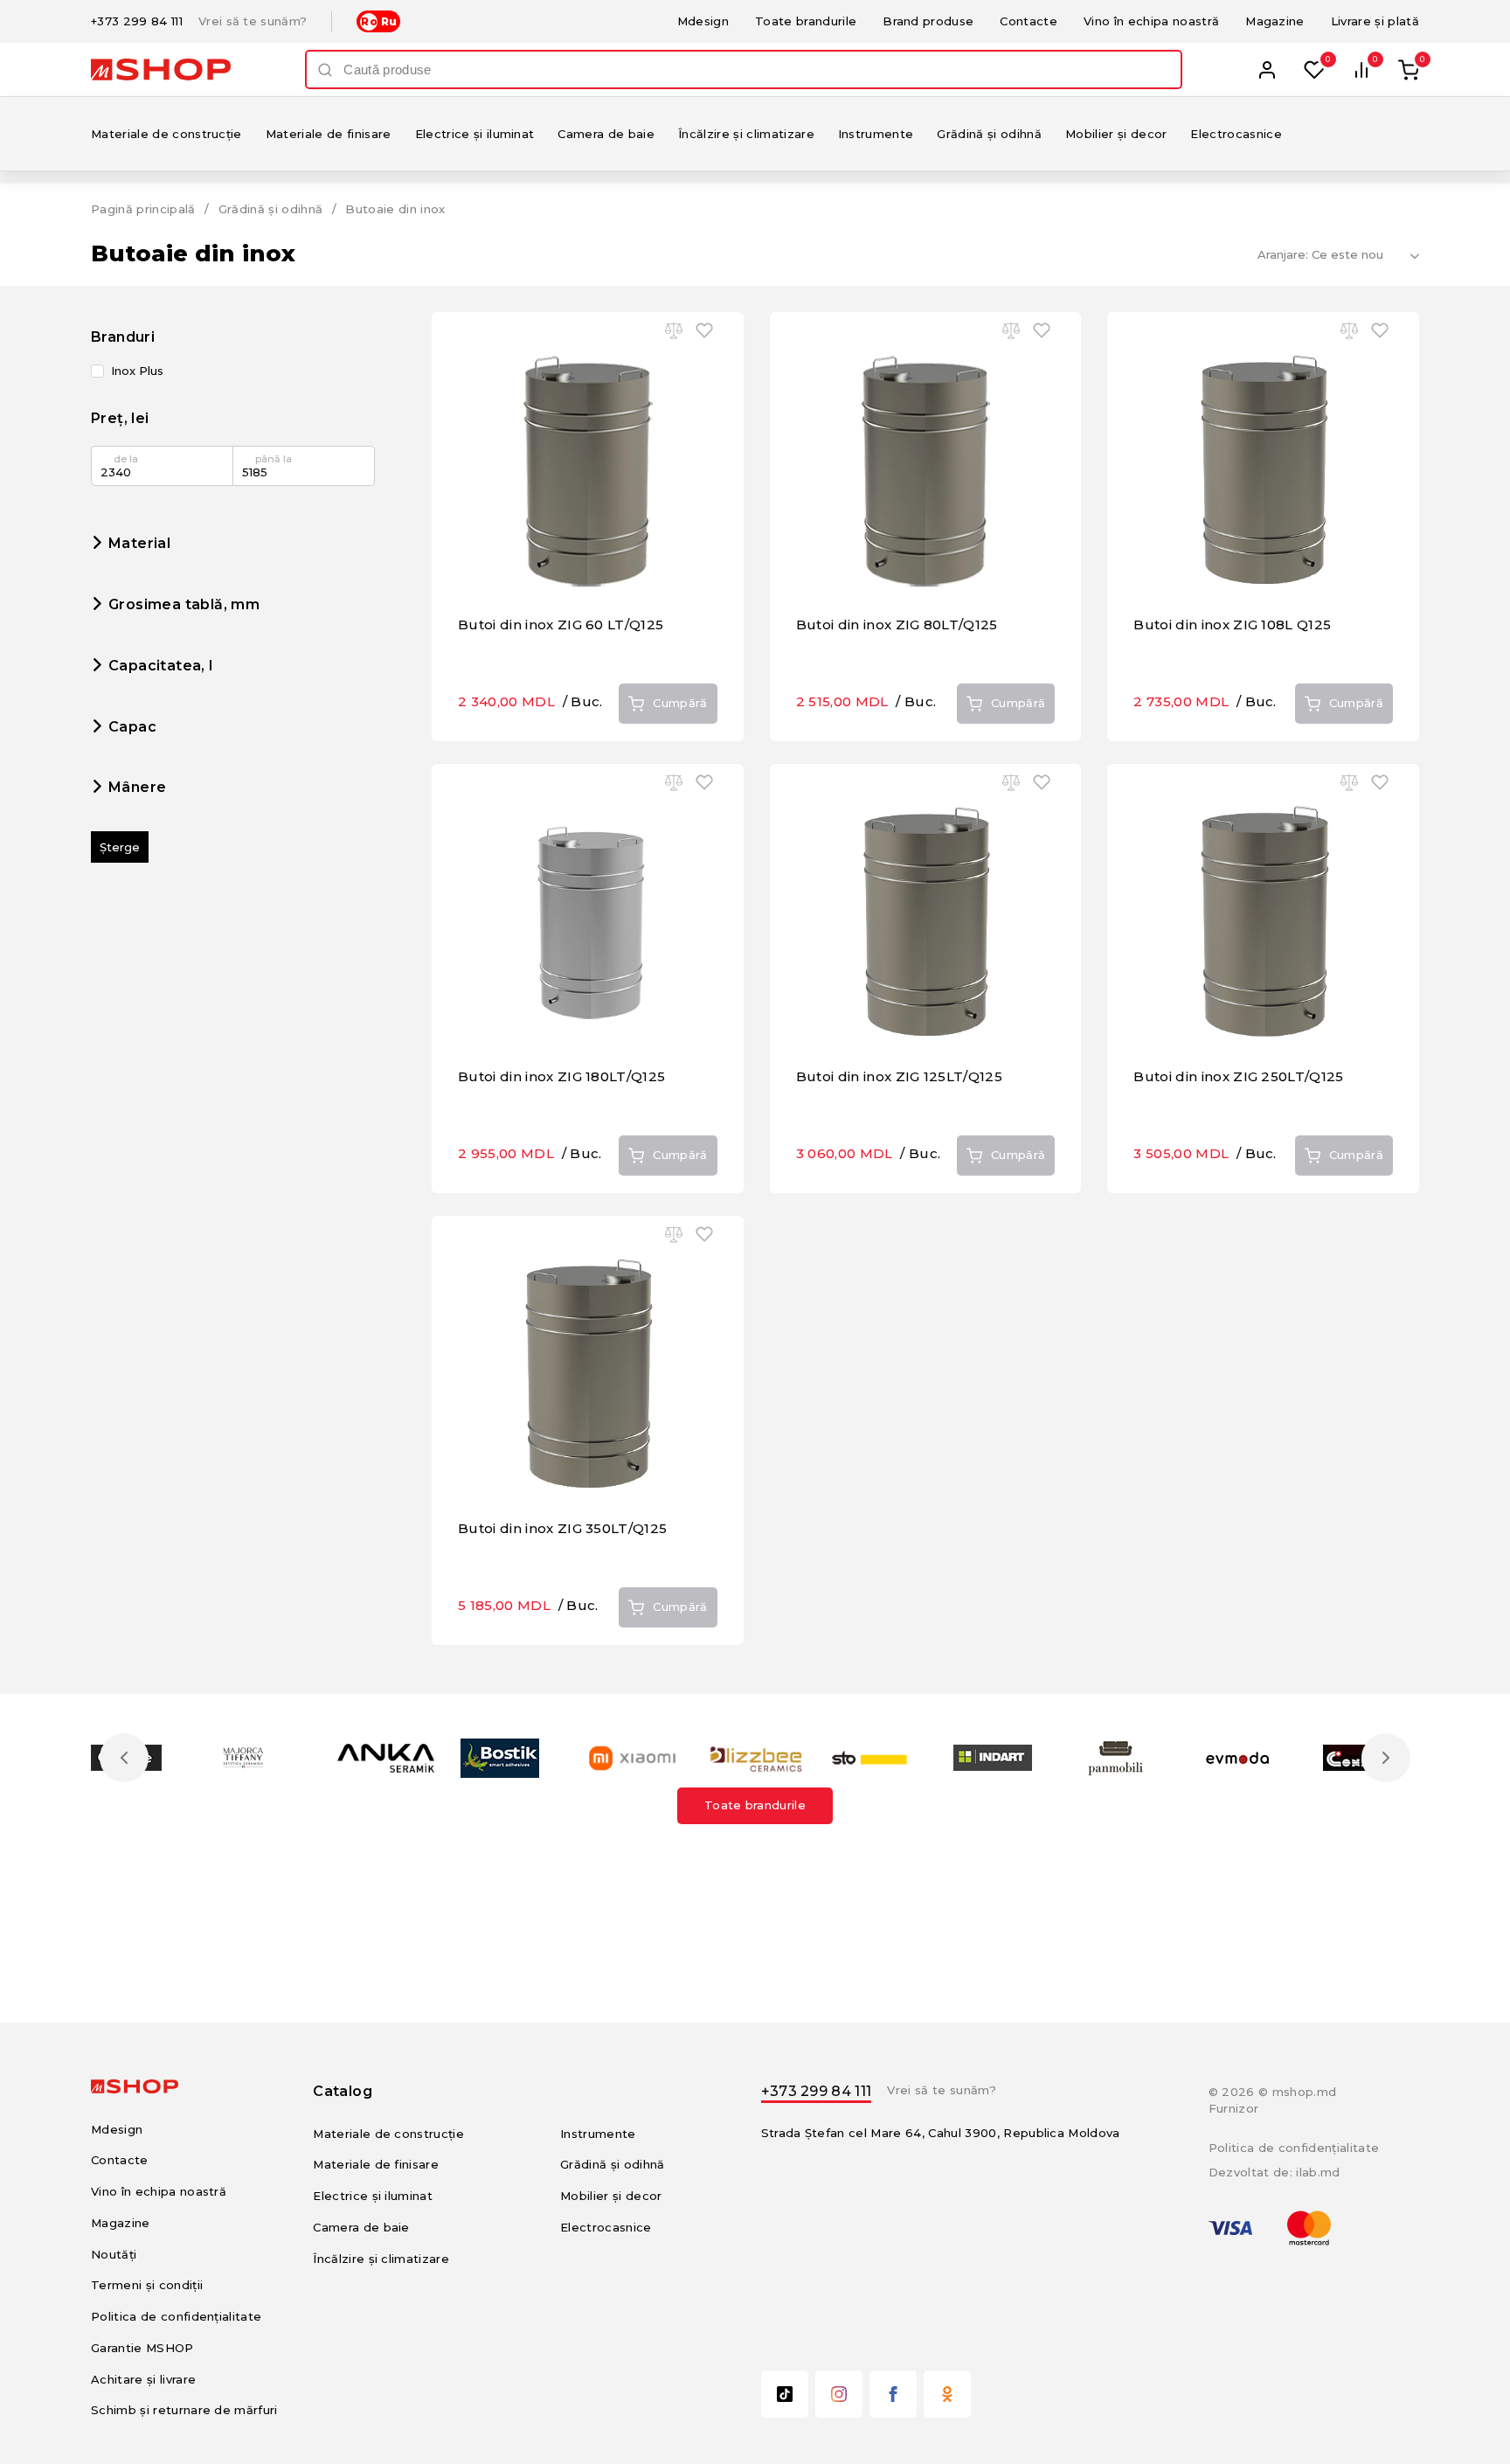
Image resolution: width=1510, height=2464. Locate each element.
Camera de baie (606, 134)
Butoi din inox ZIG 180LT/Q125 (561, 1076)
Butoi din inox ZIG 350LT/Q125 (562, 1528)
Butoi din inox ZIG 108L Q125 (1232, 625)
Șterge (120, 847)
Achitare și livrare (143, 2379)
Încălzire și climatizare (746, 134)
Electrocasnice (1236, 134)
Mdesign (703, 21)
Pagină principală (143, 209)
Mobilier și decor (1116, 134)
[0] (1314, 70)
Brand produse (928, 21)
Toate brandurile (806, 21)
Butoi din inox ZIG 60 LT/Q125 (561, 625)
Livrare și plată (1375, 21)
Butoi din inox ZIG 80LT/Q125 (897, 625)
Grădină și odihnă (989, 134)
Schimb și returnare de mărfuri (184, 2410)
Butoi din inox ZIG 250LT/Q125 (1238, 1076)
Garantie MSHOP (142, 2348)
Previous (124, 1758)
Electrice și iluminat (475, 134)
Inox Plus (137, 371)
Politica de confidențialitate (176, 2316)
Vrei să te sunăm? (253, 21)
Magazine (1275, 21)
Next (1386, 1758)
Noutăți (114, 2254)
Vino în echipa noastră (1151, 21)
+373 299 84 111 (137, 21)
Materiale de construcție (166, 134)
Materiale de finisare (329, 134)
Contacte (1029, 21)
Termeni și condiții (147, 2285)
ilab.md (1318, 2172)
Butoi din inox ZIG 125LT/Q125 (899, 1076)
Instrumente (876, 134)
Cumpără (680, 703)
